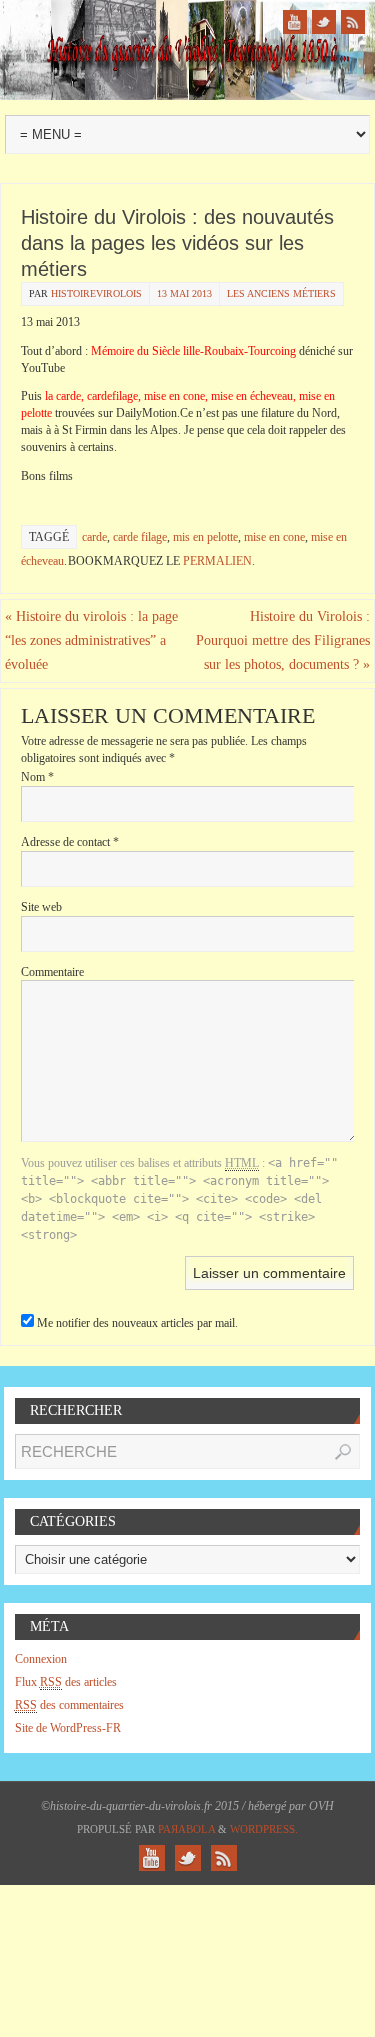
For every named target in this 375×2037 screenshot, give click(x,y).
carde (94, 537)
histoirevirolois (96, 293)
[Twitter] (324, 22)
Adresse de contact (70, 842)
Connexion (41, 1659)
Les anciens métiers (281, 293)
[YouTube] (295, 22)
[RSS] (353, 22)
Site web (41, 907)
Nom (37, 777)
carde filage (140, 537)
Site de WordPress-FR (68, 1728)
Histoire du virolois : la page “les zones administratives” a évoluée (91, 640)
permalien (217, 561)
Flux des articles (66, 1682)
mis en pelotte (205, 537)
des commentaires (69, 1705)
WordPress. (264, 1829)
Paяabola (186, 1829)
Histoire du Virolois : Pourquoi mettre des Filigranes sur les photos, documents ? (283, 640)
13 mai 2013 (184, 293)
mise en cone (274, 537)
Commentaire (52, 972)
